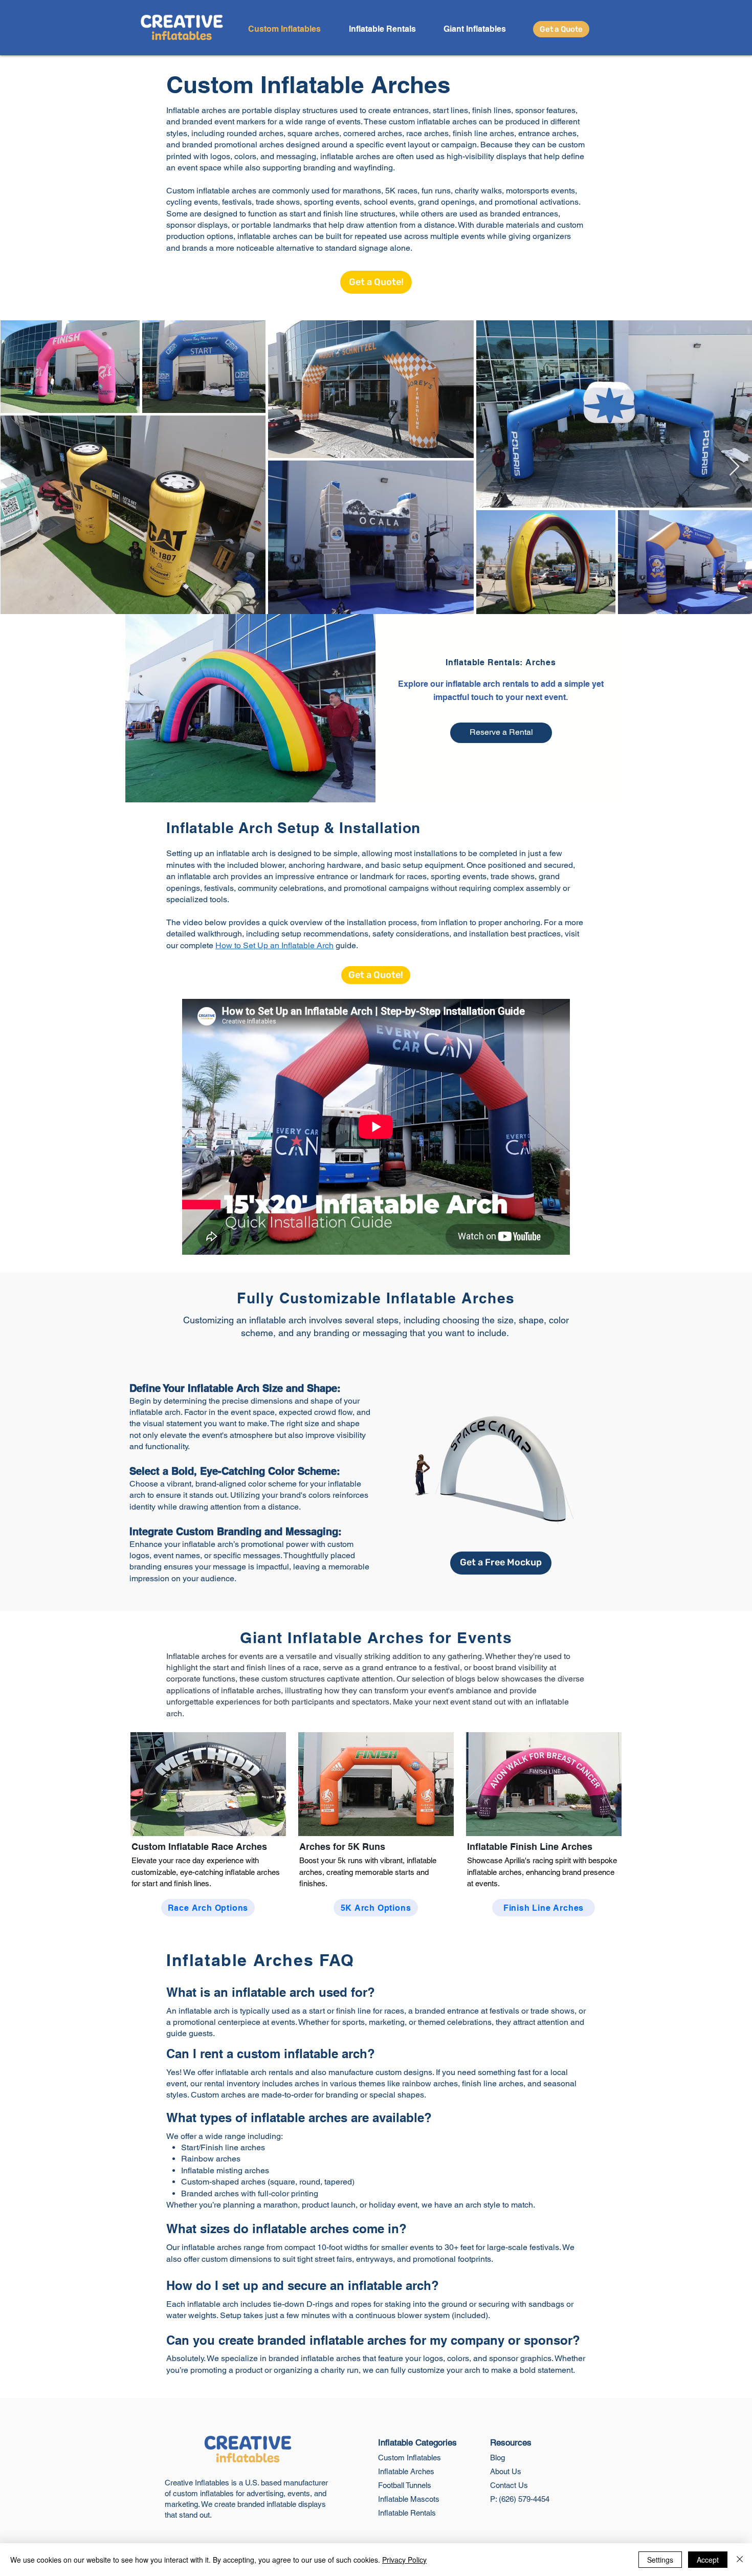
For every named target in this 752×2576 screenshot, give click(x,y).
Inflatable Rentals (407, 2513)
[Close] (740, 2560)
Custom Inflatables (410, 2458)
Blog (497, 2458)
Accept (708, 2560)
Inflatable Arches (406, 2471)
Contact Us (509, 2485)
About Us (506, 2471)
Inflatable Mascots (409, 2499)
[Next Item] (734, 467)
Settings (660, 2560)
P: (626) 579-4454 (520, 2499)
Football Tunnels (405, 2485)
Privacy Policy (404, 2560)
